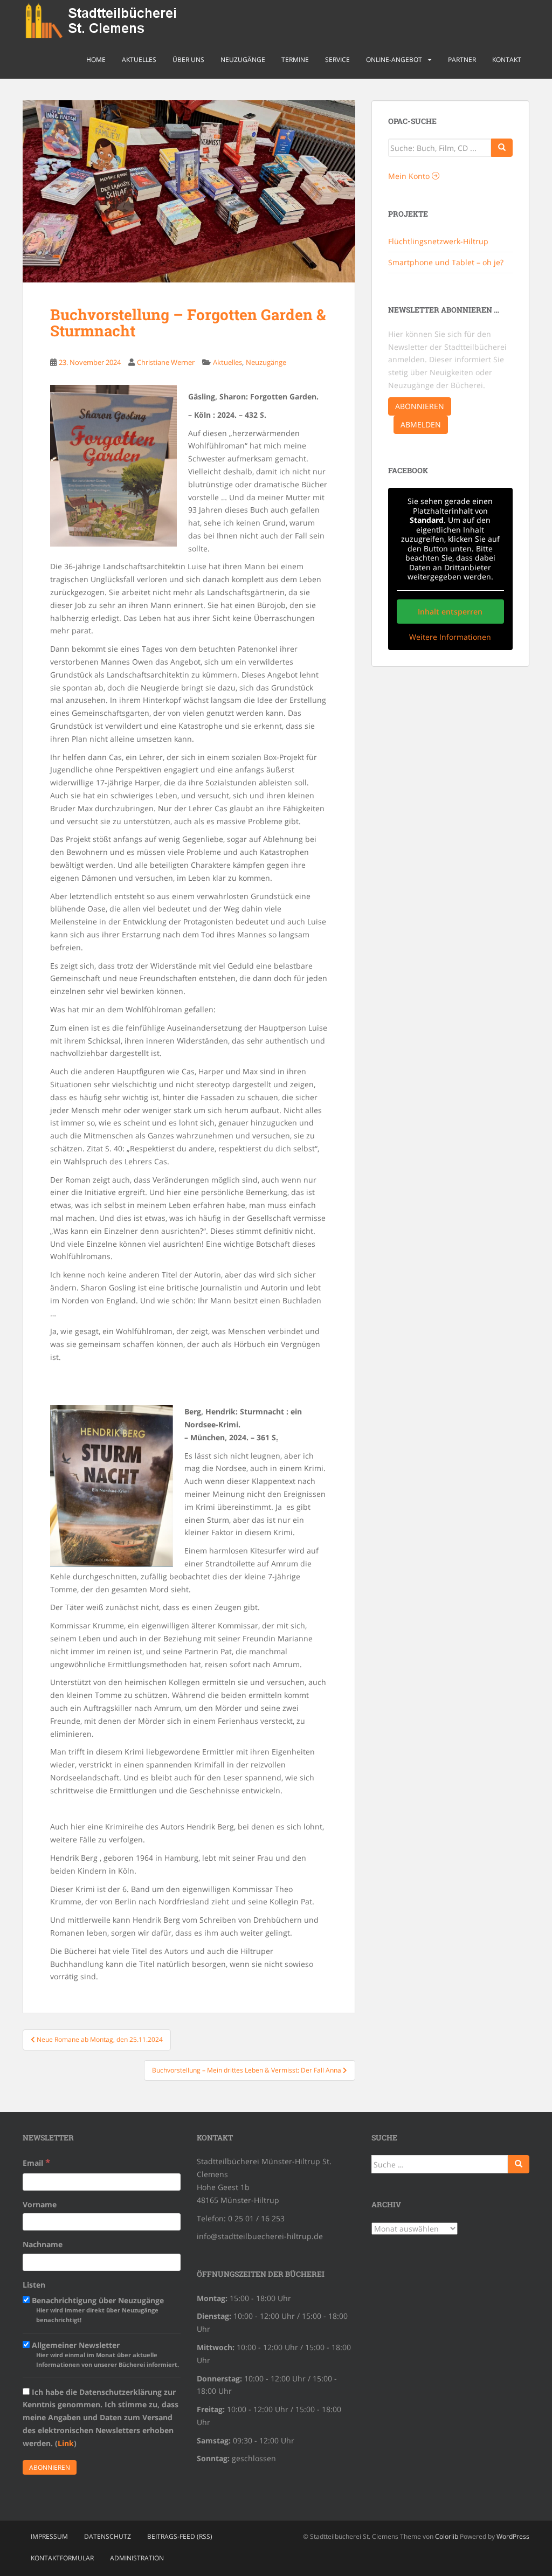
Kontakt (507, 60)
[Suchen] (519, 2164)
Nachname (43, 2244)
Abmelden (421, 424)
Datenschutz (108, 2536)
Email (36, 2162)
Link (66, 2443)
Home (96, 60)
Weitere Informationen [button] (450, 637)
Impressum (49, 2536)
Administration (137, 2558)
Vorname (40, 2204)
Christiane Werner (166, 362)
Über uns (188, 60)
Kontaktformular (62, 2558)
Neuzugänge (243, 60)
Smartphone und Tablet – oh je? (446, 262)
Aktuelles (139, 60)
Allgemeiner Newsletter (104, 2354)
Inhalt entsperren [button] (450, 612)
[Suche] (502, 148)
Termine (295, 60)
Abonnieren (420, 406)
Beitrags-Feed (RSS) (180, 2536)
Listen (34, 2285)
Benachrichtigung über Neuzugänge (97, 2309)
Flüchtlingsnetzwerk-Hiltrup (438, 241)
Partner (462, 60)
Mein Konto (410, 176)
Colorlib (447, 2536)
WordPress (513, 2536)
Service (337, 60)
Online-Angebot (394, 60)
